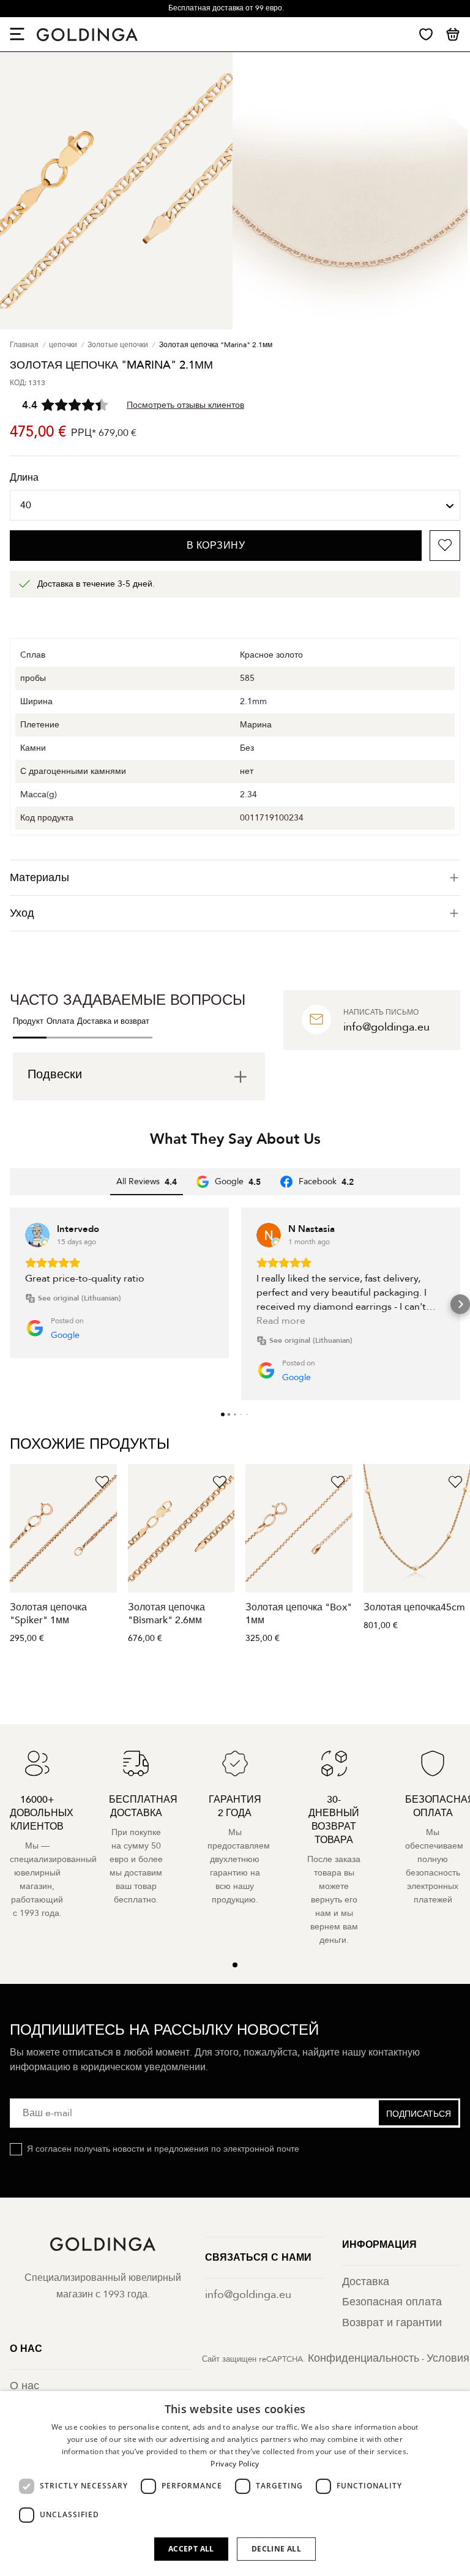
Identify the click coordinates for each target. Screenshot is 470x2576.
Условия (448, 2358)
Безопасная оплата (392, 2302)
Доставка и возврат (113, 1021)
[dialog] (235, 2484)
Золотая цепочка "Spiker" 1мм (48, 1614)
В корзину (216, 546)
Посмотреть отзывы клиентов (185, 405)
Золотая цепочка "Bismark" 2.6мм (166, 1614)
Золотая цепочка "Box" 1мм (299, 1614)
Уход (22, 913)
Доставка (366, 2282)
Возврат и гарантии (392, 2323)
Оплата (60, 1021)
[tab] (235, 878)
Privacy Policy (235, 2464)
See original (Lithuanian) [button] (80, 1298)
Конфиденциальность (364, 2358)
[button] (10, 1304)
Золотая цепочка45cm (414, 1607)
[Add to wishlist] (445, 546)
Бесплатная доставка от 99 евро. (226, 8)
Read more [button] (281, 1321)
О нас (24, 2386)
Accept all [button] (191, 2549)
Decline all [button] (276, 2549)
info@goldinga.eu (248, 2295)
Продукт (28, 1021)
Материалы (39, 878)
